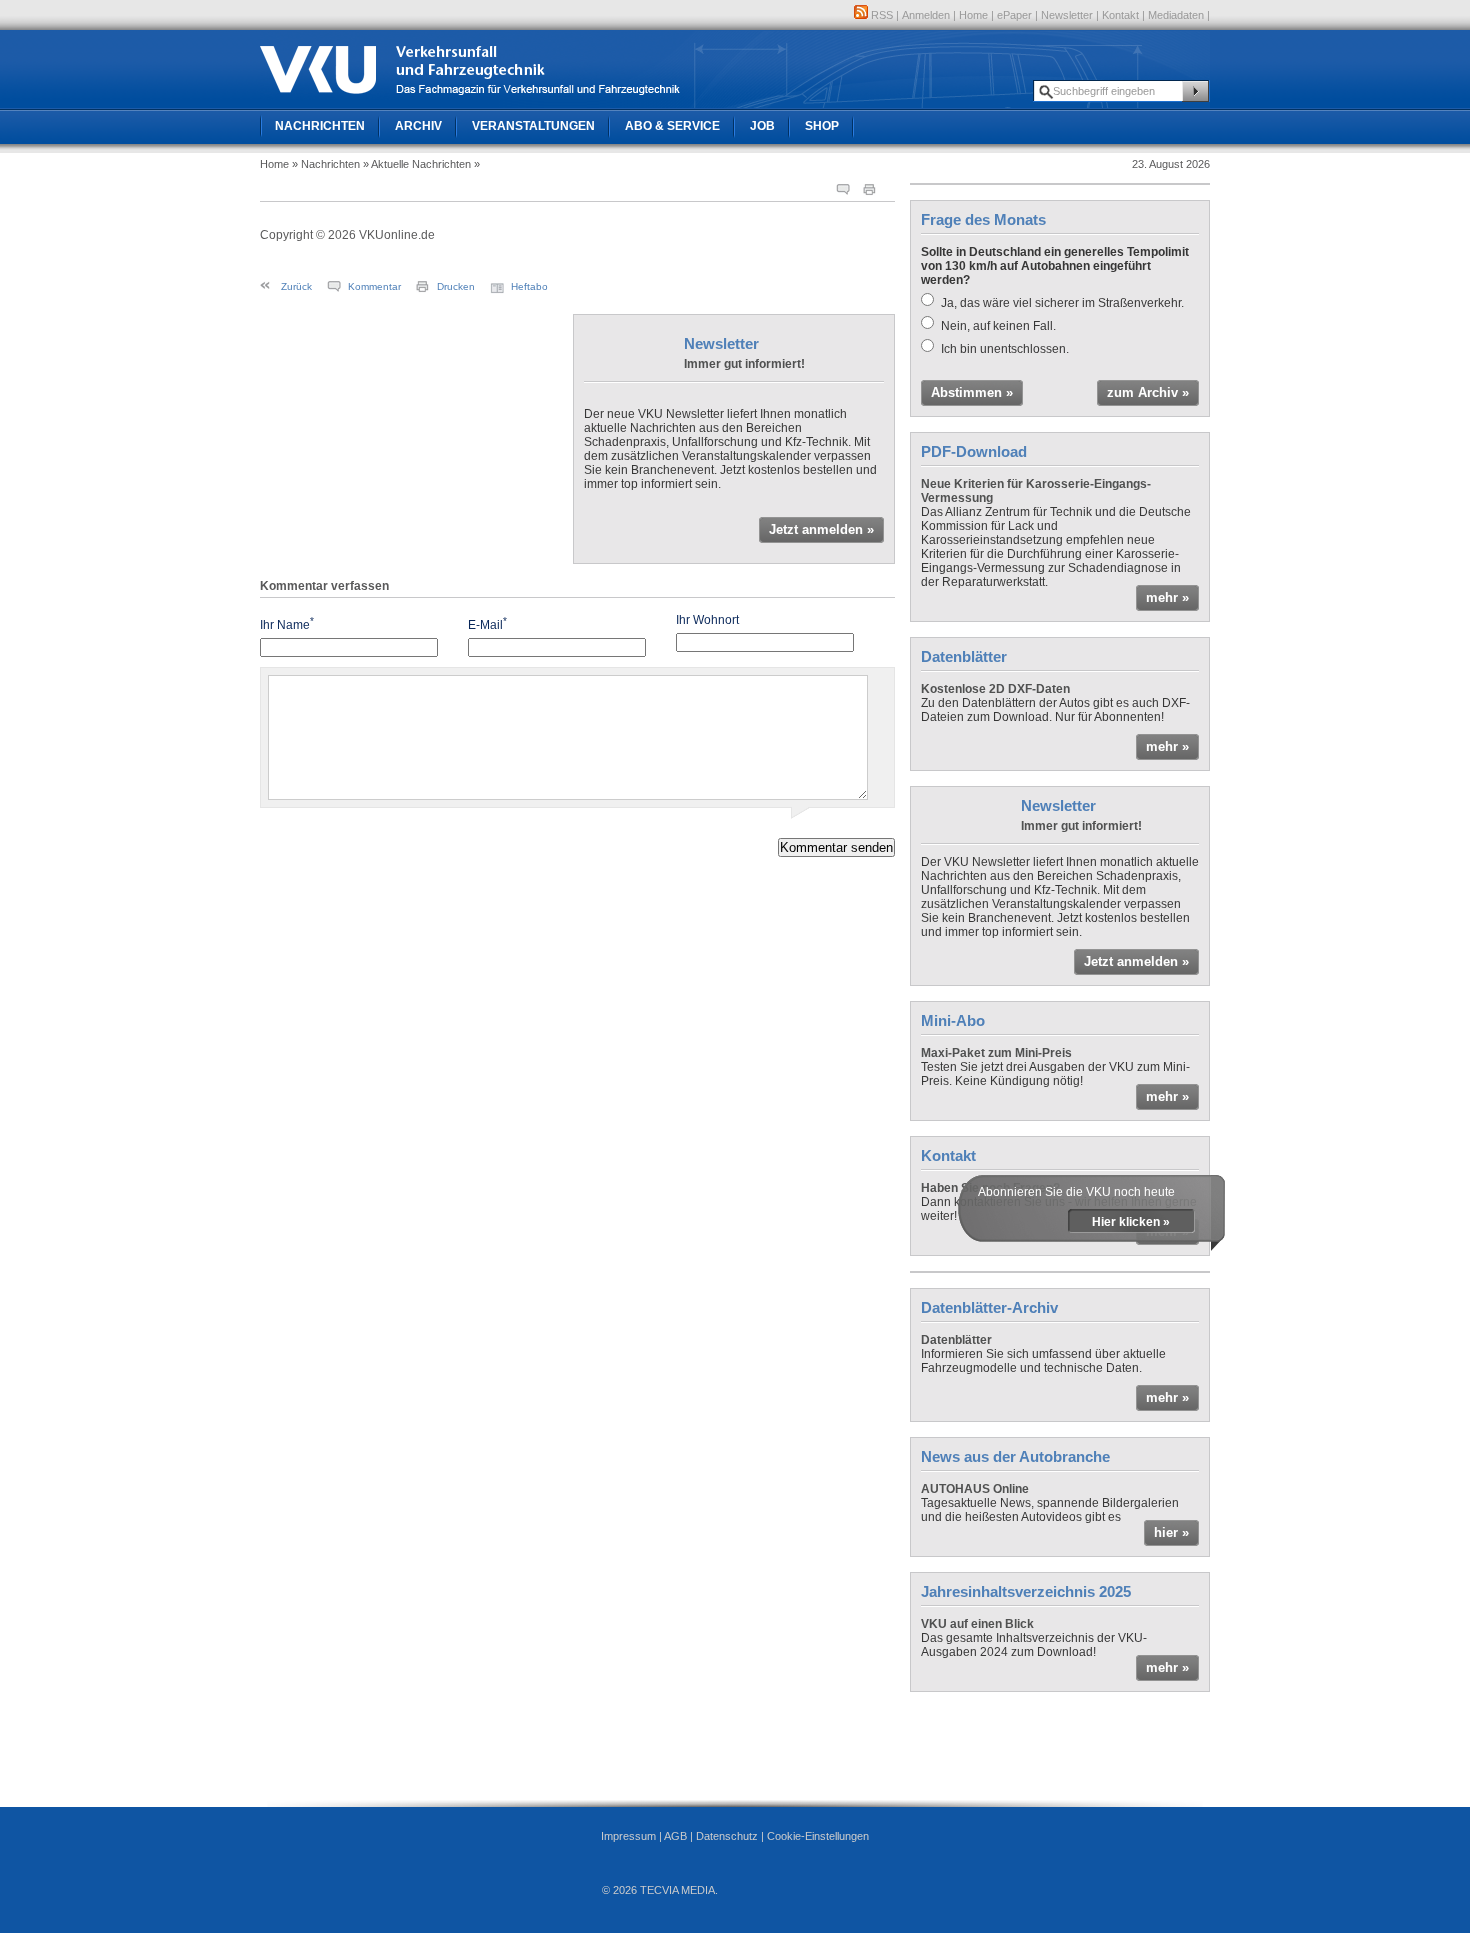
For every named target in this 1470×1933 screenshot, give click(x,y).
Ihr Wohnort (707, 620)
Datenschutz (727, 1836)
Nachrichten (320, 126)
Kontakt (1120, 15)
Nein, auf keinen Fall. (998, 326)
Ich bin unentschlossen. (1005, 349)
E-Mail (487, 623)
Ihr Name (287, 623)
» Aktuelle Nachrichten (417, 164)
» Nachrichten (326, 164)
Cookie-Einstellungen (818, 1836)
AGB (675, 1836)
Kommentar (374, 286)
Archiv (418, 126)
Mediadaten (1176, 15)
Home (973, 15)
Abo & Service (672, 126)
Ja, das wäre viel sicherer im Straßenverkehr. (1062, 303)
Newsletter (1067, 15)
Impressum (628, 1836)
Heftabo (529, 286)
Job (762, 126)
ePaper (1014, 15)
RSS (880, 15)
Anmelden (926, 15)
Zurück (296, 286)
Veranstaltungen (533, 126)
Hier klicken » (1131, 1222)
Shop (822, 126)
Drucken (456, 286)
